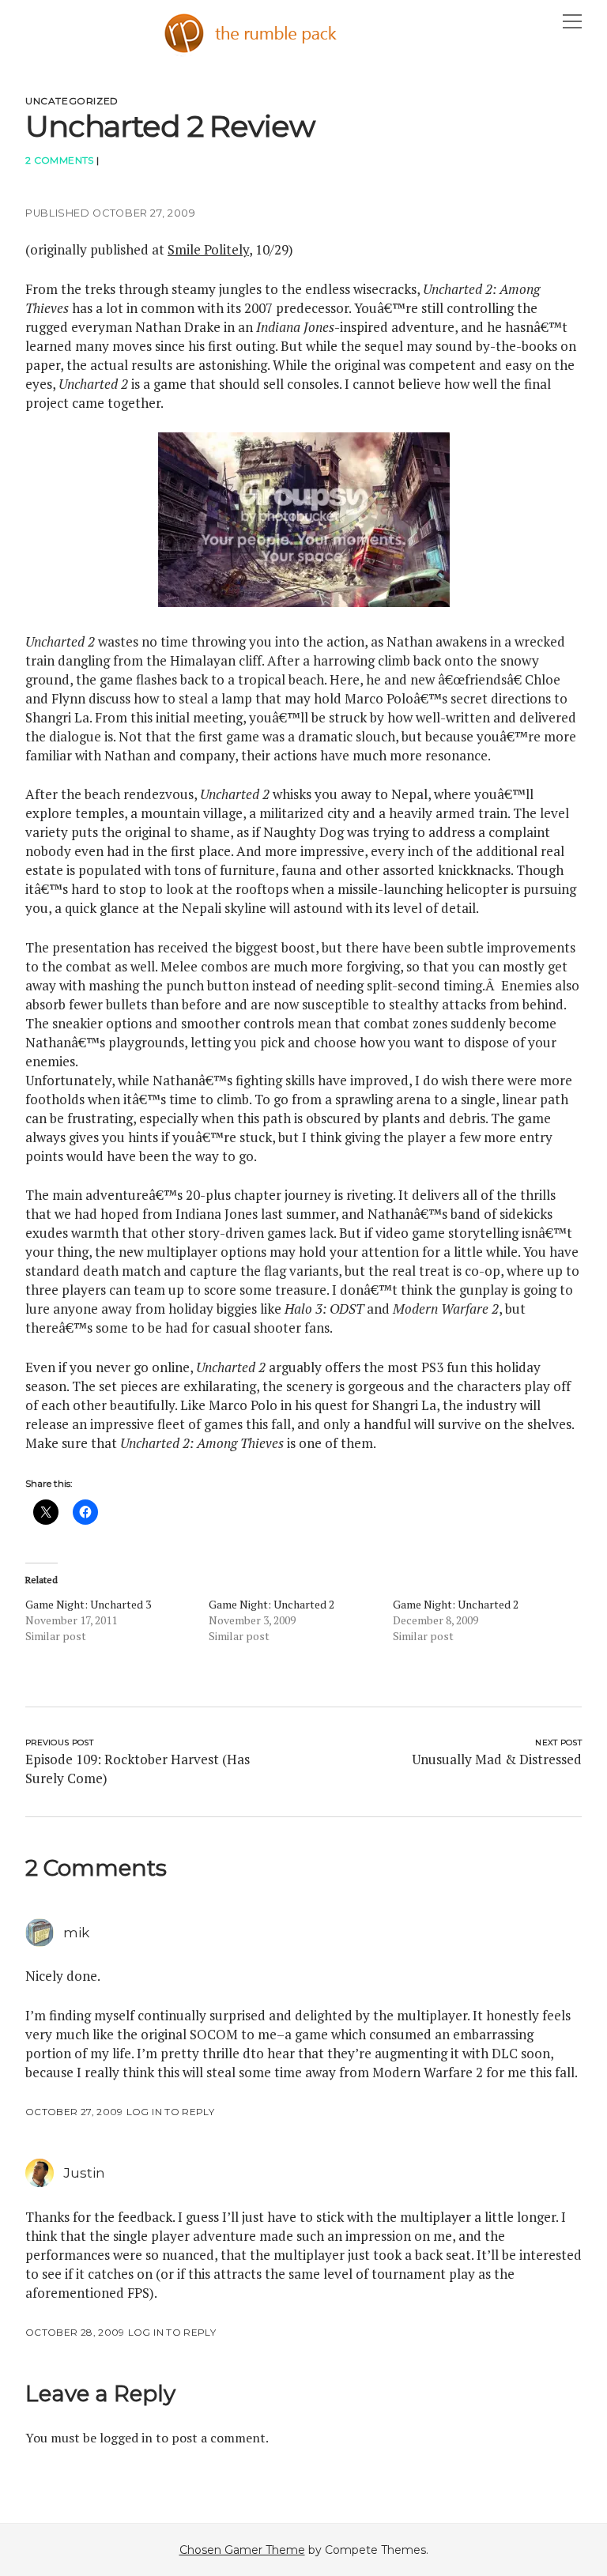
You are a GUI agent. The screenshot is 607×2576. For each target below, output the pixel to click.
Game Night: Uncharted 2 (271, 1604)
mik (76, 1933)
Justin (84, 2173)
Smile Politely (208, 249)
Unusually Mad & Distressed (497, 1759)
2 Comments (60, 160)
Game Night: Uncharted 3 (88, 1604)
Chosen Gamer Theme (242, 2550)
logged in (126, 2438)
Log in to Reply (170, 2112)
